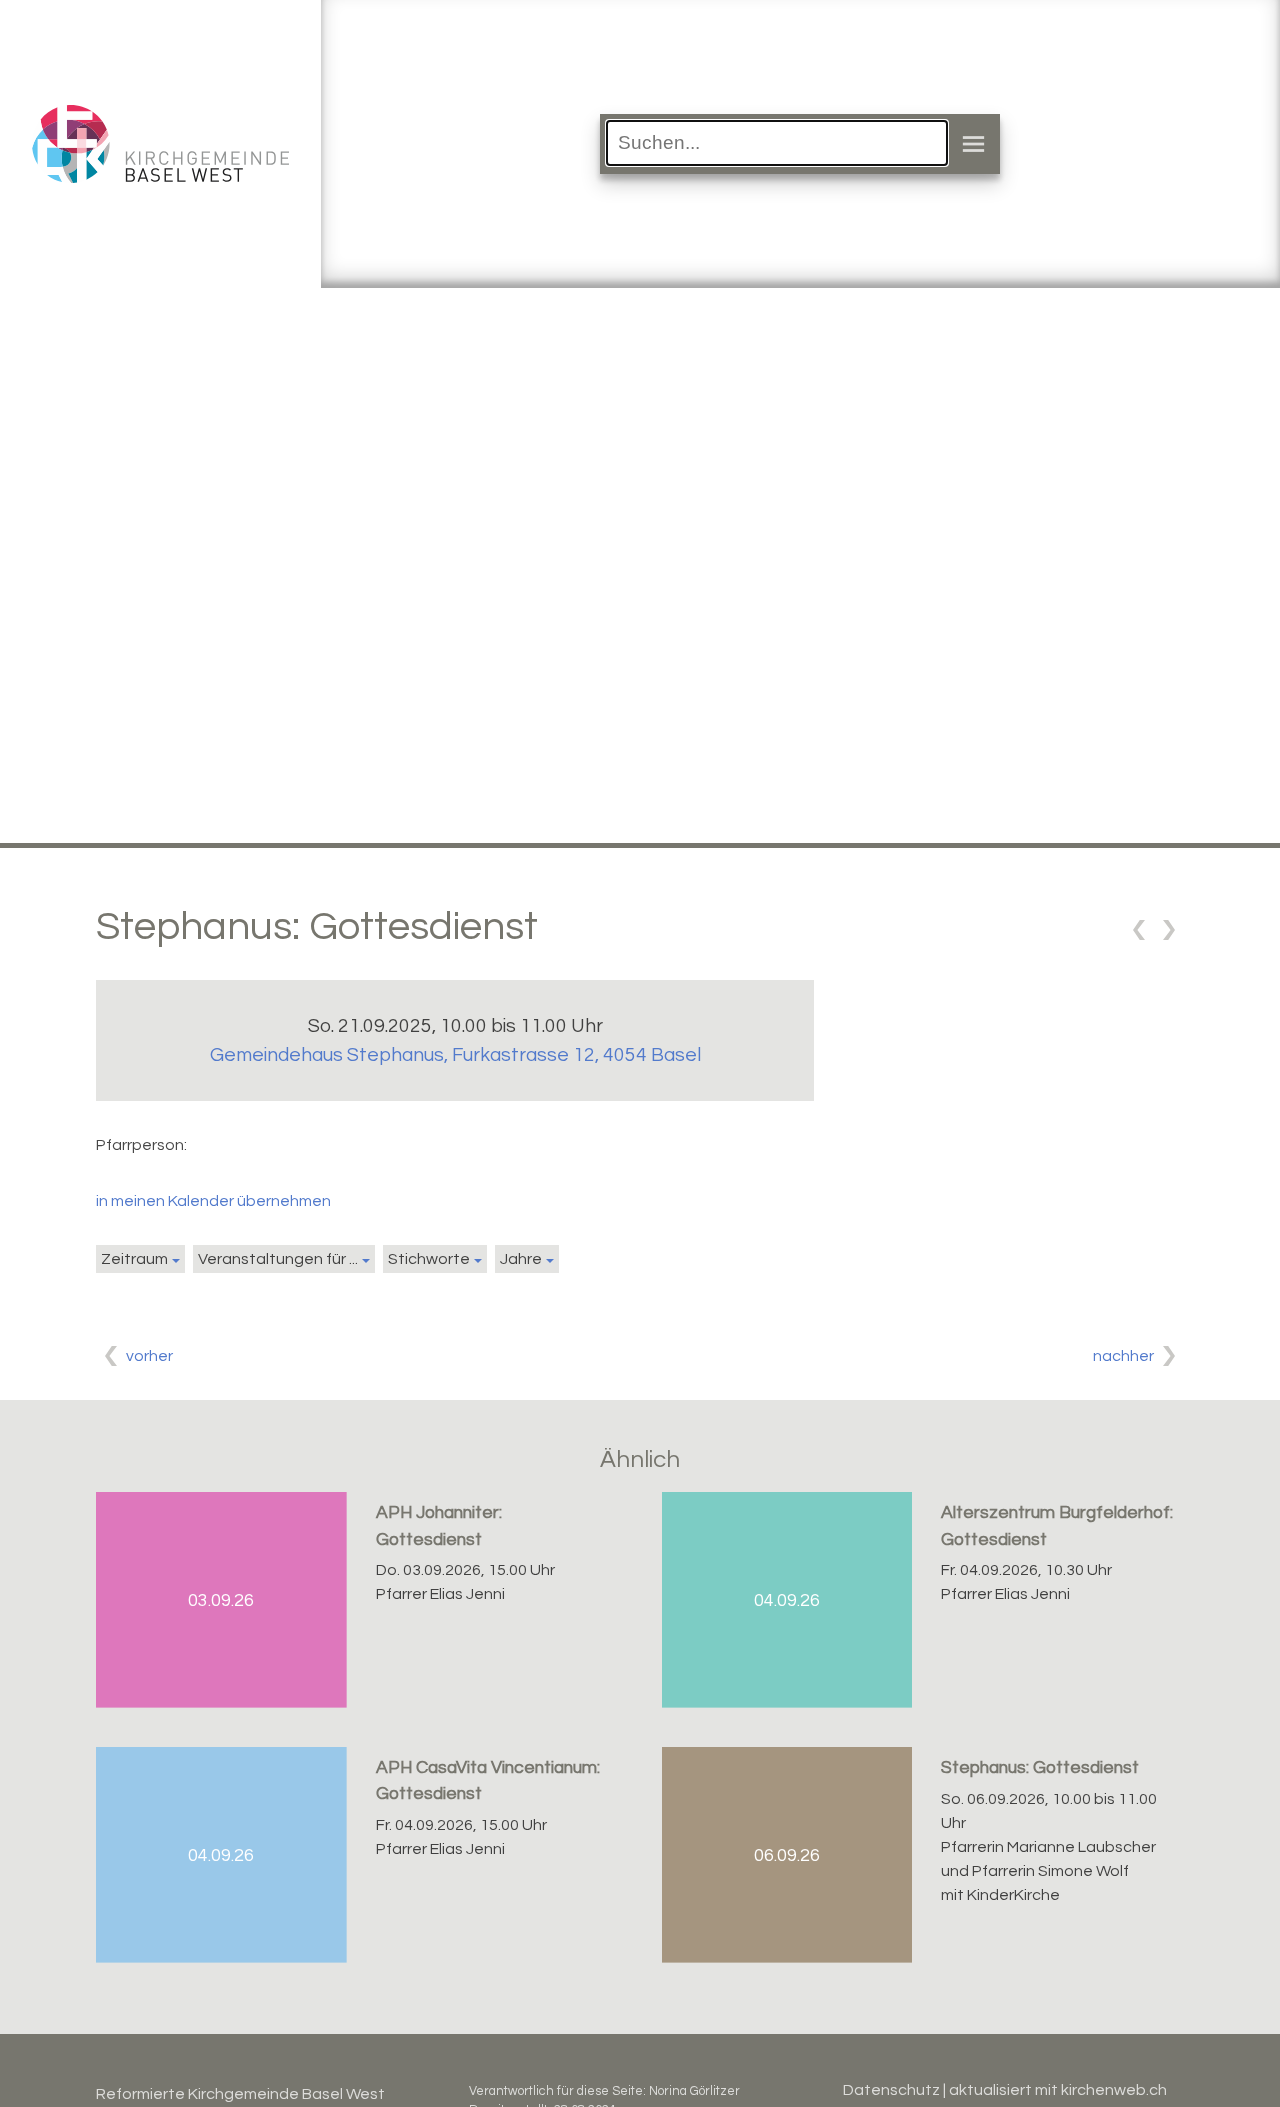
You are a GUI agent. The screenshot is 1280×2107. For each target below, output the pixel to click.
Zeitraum (134, 1259)
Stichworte (429, 1259)
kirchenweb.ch (1114, 2090)
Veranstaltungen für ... (278, 1259)
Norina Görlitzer (694, 2091)
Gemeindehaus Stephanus (455, 1055)
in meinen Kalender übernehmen (213, 1201)
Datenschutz (891, 2090)
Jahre (521, 1259)
